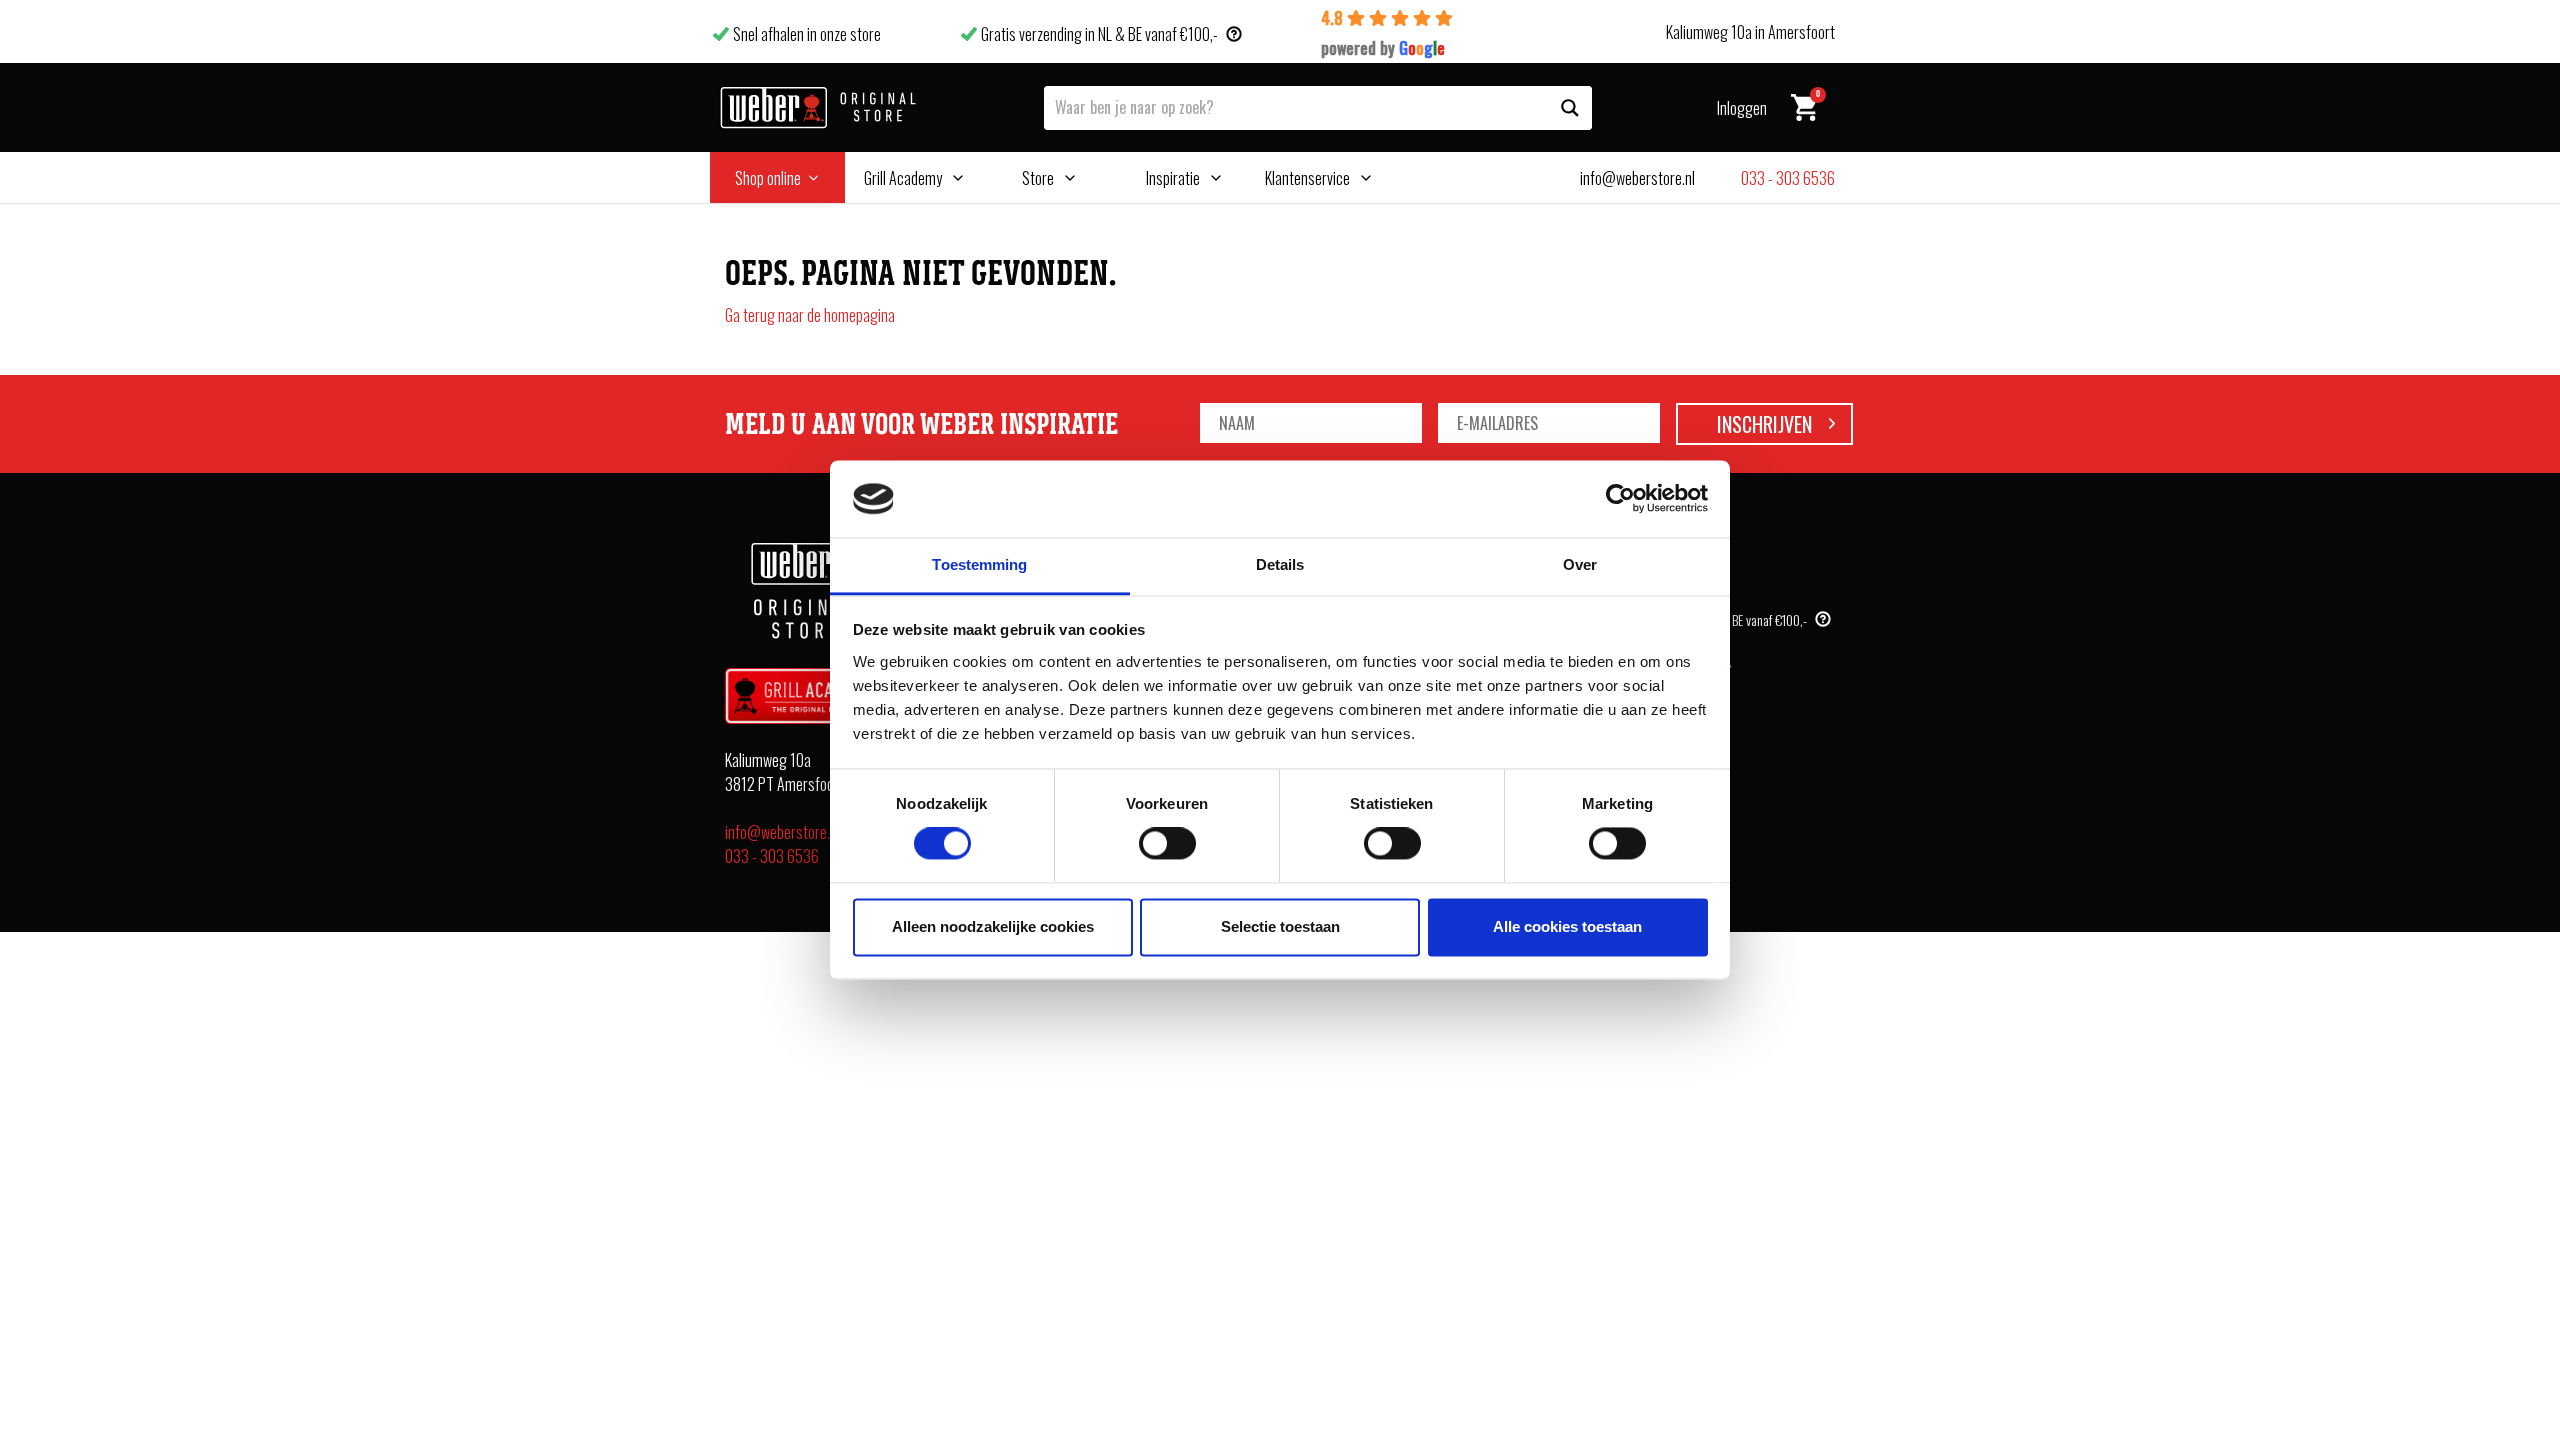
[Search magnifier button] (1570, 108)
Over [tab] (1580, 564)
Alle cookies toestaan (1567, 926)
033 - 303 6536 (772, 856)
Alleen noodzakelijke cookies (993, 926)
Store (1038, 178)
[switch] (1167, 844)
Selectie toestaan (1280, 926)
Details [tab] (1280, 564)
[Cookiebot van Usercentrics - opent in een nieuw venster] (1620, 499)
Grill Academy (903, 178)
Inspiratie (1173, 178)
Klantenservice (1307, 178)
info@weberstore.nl (782, 832)
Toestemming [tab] (979, 564)
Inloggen (1742, 108)
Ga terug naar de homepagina (810, 315)
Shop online (768, 178)
